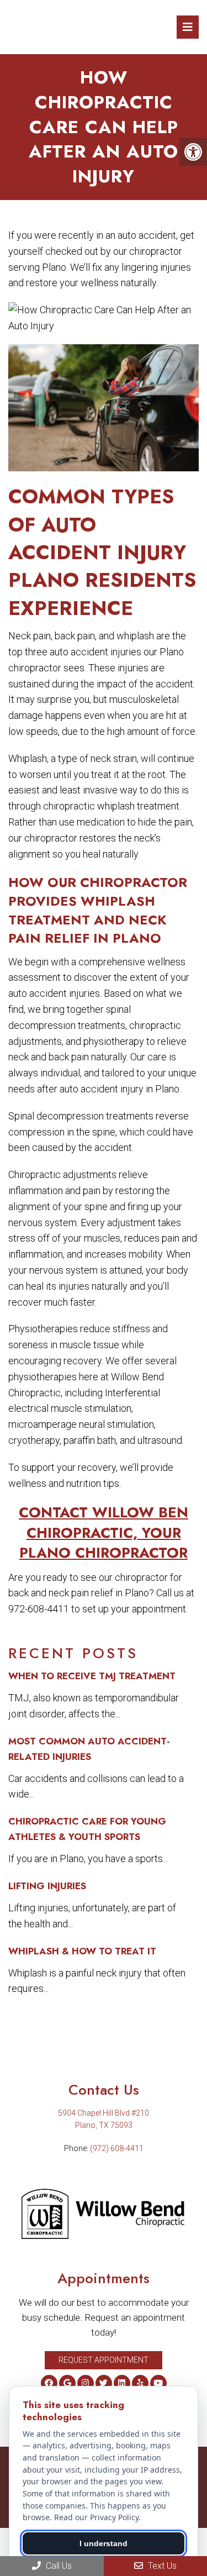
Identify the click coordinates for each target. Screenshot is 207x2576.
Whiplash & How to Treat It (82, 1951)
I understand (104, 2543)
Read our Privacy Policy (96, 2517)
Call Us (58, 2566)
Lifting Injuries (47, 1886)
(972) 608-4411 (117, 2148)
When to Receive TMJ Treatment (92, 1676)
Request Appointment (104, 2360)
